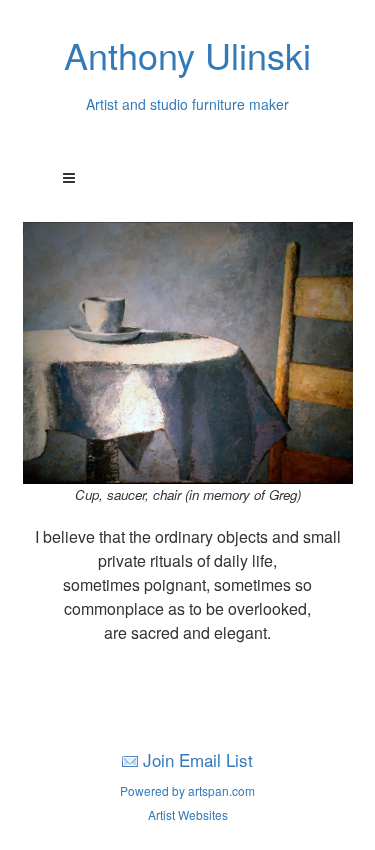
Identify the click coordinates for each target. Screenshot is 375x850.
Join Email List (198, 759)
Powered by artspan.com (187, 790)
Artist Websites (188, 814)
